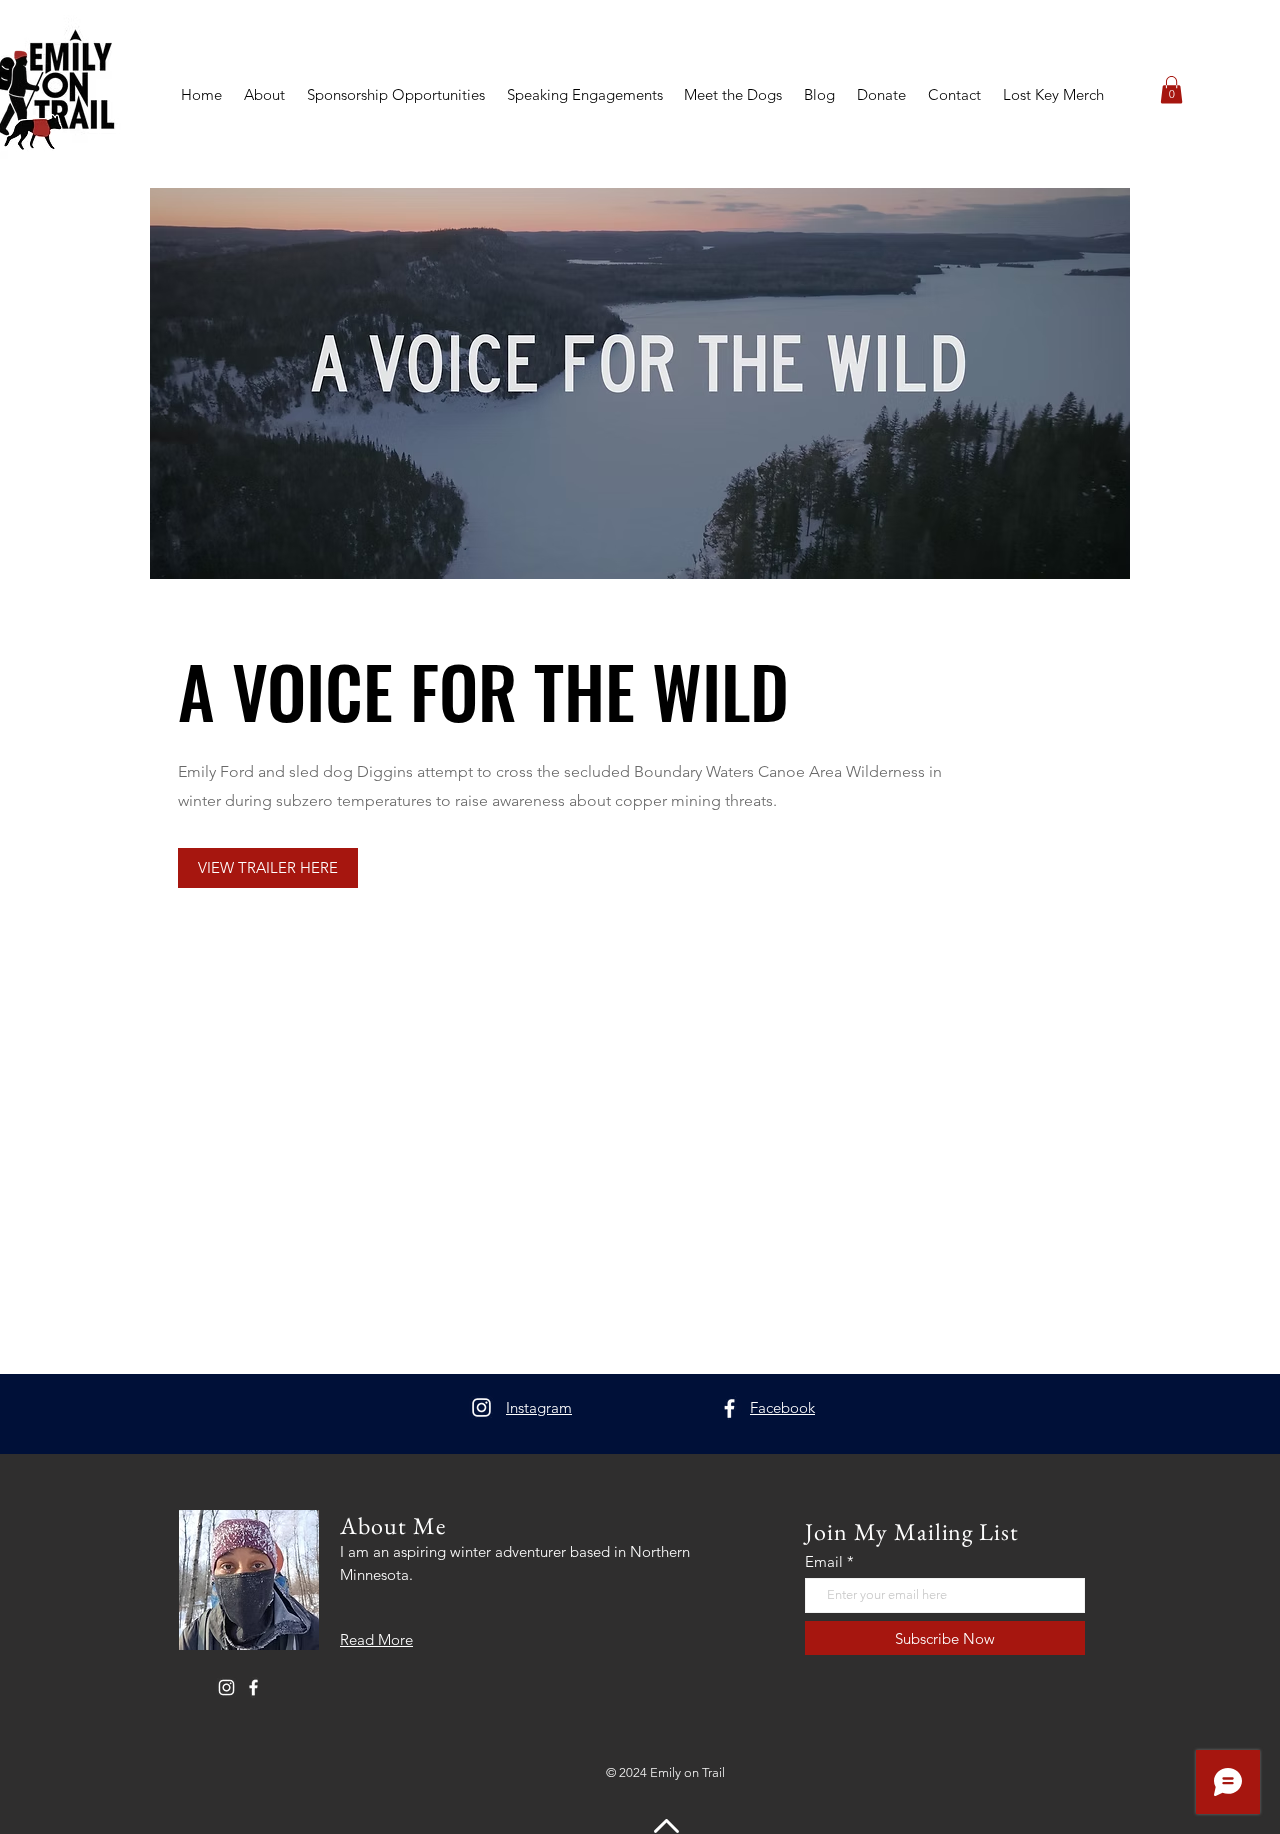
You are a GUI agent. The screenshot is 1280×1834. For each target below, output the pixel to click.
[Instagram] (481, 1407)
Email (824, 1561)
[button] (1171, 89)
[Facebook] (729, 1408)
